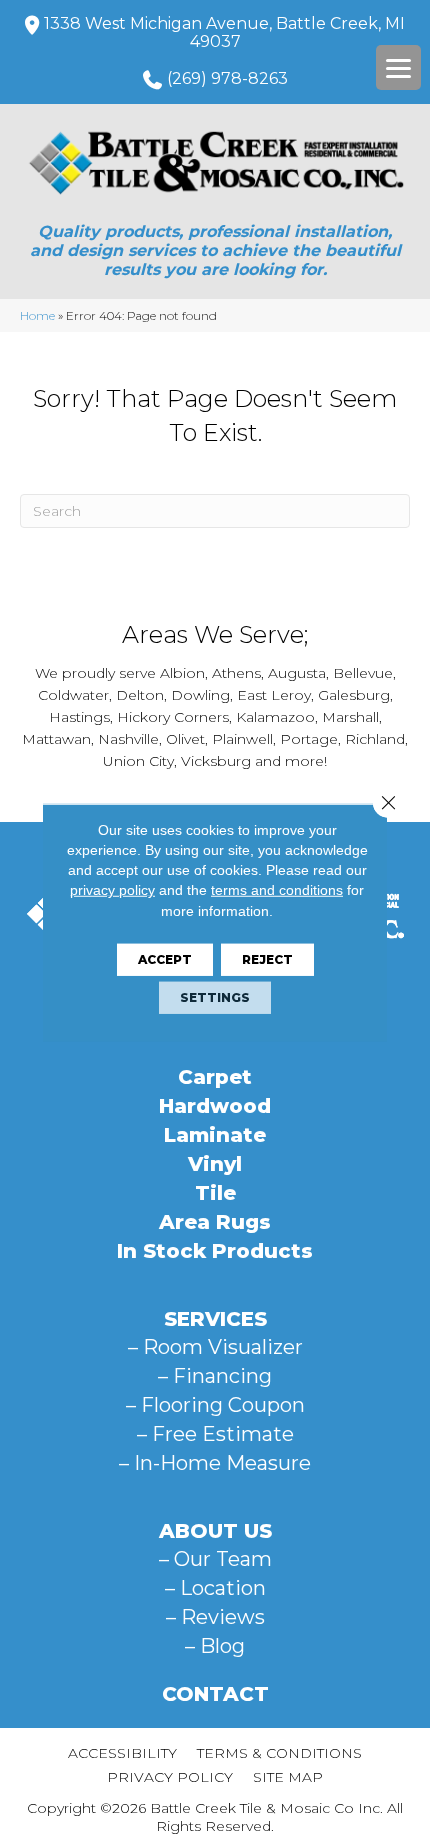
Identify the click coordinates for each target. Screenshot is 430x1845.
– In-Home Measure (215, 1463)
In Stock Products (215, 1251)
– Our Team (215, 1559)
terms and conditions (277, 890)
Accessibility (122, 1753)
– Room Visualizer (215, 1347)
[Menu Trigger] (398, 67)
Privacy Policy (170, 1777)
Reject (267, 959)
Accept (165, 959)
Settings (215, 997)
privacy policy (112, 890)
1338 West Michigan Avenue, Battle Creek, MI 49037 (224, 32)
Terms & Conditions (279, 1753)
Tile (215, 1193)
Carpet (215, 1077)
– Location (215, 1588)
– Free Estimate (215, 1434)
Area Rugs (215, 1222)
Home (37, 315)
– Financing (215, 1376)
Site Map (288, 1777)
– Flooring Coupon (215, 1405)
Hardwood (215, 1106)
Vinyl (215, 1164)
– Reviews (215, 1617)
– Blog (215, 1646)
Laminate (215, 1135)
